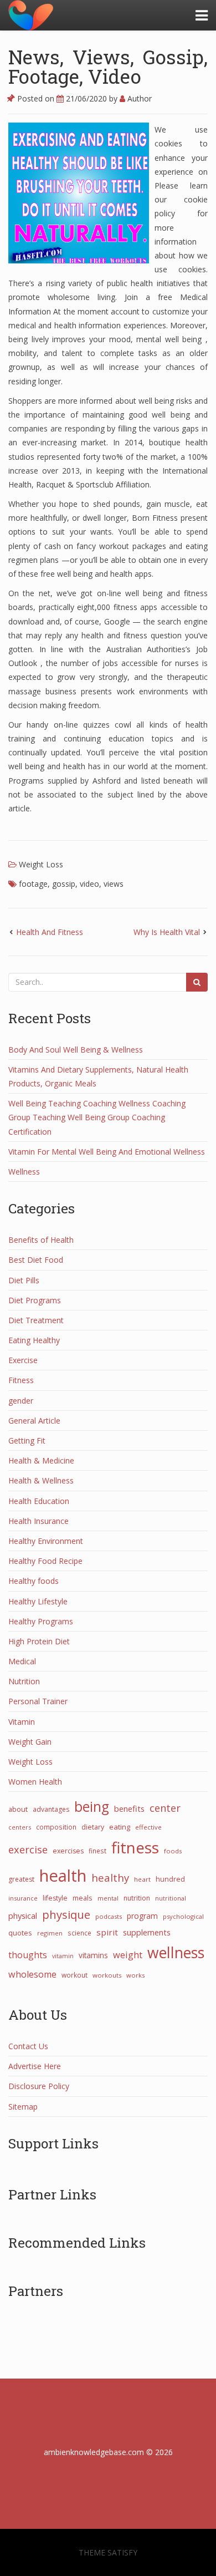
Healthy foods (34, 1581)
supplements (147, 1932)
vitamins (93, 1955)
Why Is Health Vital (167, 932)
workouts (107, 1975)
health (63, 1876)
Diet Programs (35, 1300)
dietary (93, 1827)
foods (173, 1851)
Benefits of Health (41, 1240)
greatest (21, 1879)
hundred (170, 1879)
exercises (68, 1851)
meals (83, 1898)
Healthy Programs (41, 1621)
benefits (129, 1808)
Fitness (21, 1380)
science (79, 1933)
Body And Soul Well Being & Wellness (76, 1050)
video (89, 884)
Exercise (23, 1360)
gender (21, 1401)
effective (148, 1827)
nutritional (171, 1898)
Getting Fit (27, 1441)
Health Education (39, 1501)
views (114, 884)
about (18, 1809)
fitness (135, 1847)
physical (23, 1916)
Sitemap (23, 2107)
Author (138, 98)
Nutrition (24, 1681)
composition (56, 1827)
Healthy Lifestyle (38, 1601)
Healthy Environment (46, 1541)
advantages (51, 1809)
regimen (50, 1933)
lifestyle (55, 1898)
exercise (28, 1850)
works (135, 1975)
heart (142, 1879)
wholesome (32, 1974)
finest (97, 1851)
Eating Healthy (34, 1340)
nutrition (137, 1898)
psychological (183, 1916)
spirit (107, 1932)
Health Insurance (38, 1521)
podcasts (109, 1916)
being (92, 1807)
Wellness (24, 1172)
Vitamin (22, 1722)
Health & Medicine (41, 1460)
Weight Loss (41, 864)
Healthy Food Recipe (45, 1561)
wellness (176, 1953)
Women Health (35, 1782)
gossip (64, 884)
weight (128, 1955)
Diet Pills (24, 1280)
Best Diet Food (36, 1260)
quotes (20, 1933)
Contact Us (28, 2046)
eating (120, 1827)
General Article (34, 1421)
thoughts (28, 1955)
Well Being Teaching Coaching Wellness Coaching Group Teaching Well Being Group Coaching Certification (97, 1117)
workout (74, 1975)
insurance (23, 1898)
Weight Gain (30, 1742)
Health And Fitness (50, 932)
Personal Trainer (38, 1701)
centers (20, 1827)
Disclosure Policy (39, 2086)
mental (108, 1898)
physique (66, 1914)
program (142, 1916)
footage (33, 884)
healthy (110, 1878)
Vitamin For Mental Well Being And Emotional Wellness (107, 1152)
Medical (22, 1661)
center (165, 1808)
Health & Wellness (41, 1480)
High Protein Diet (39, 1641)
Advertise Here (35, 2066)
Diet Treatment (36, 1320)
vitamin (63, 1956)
